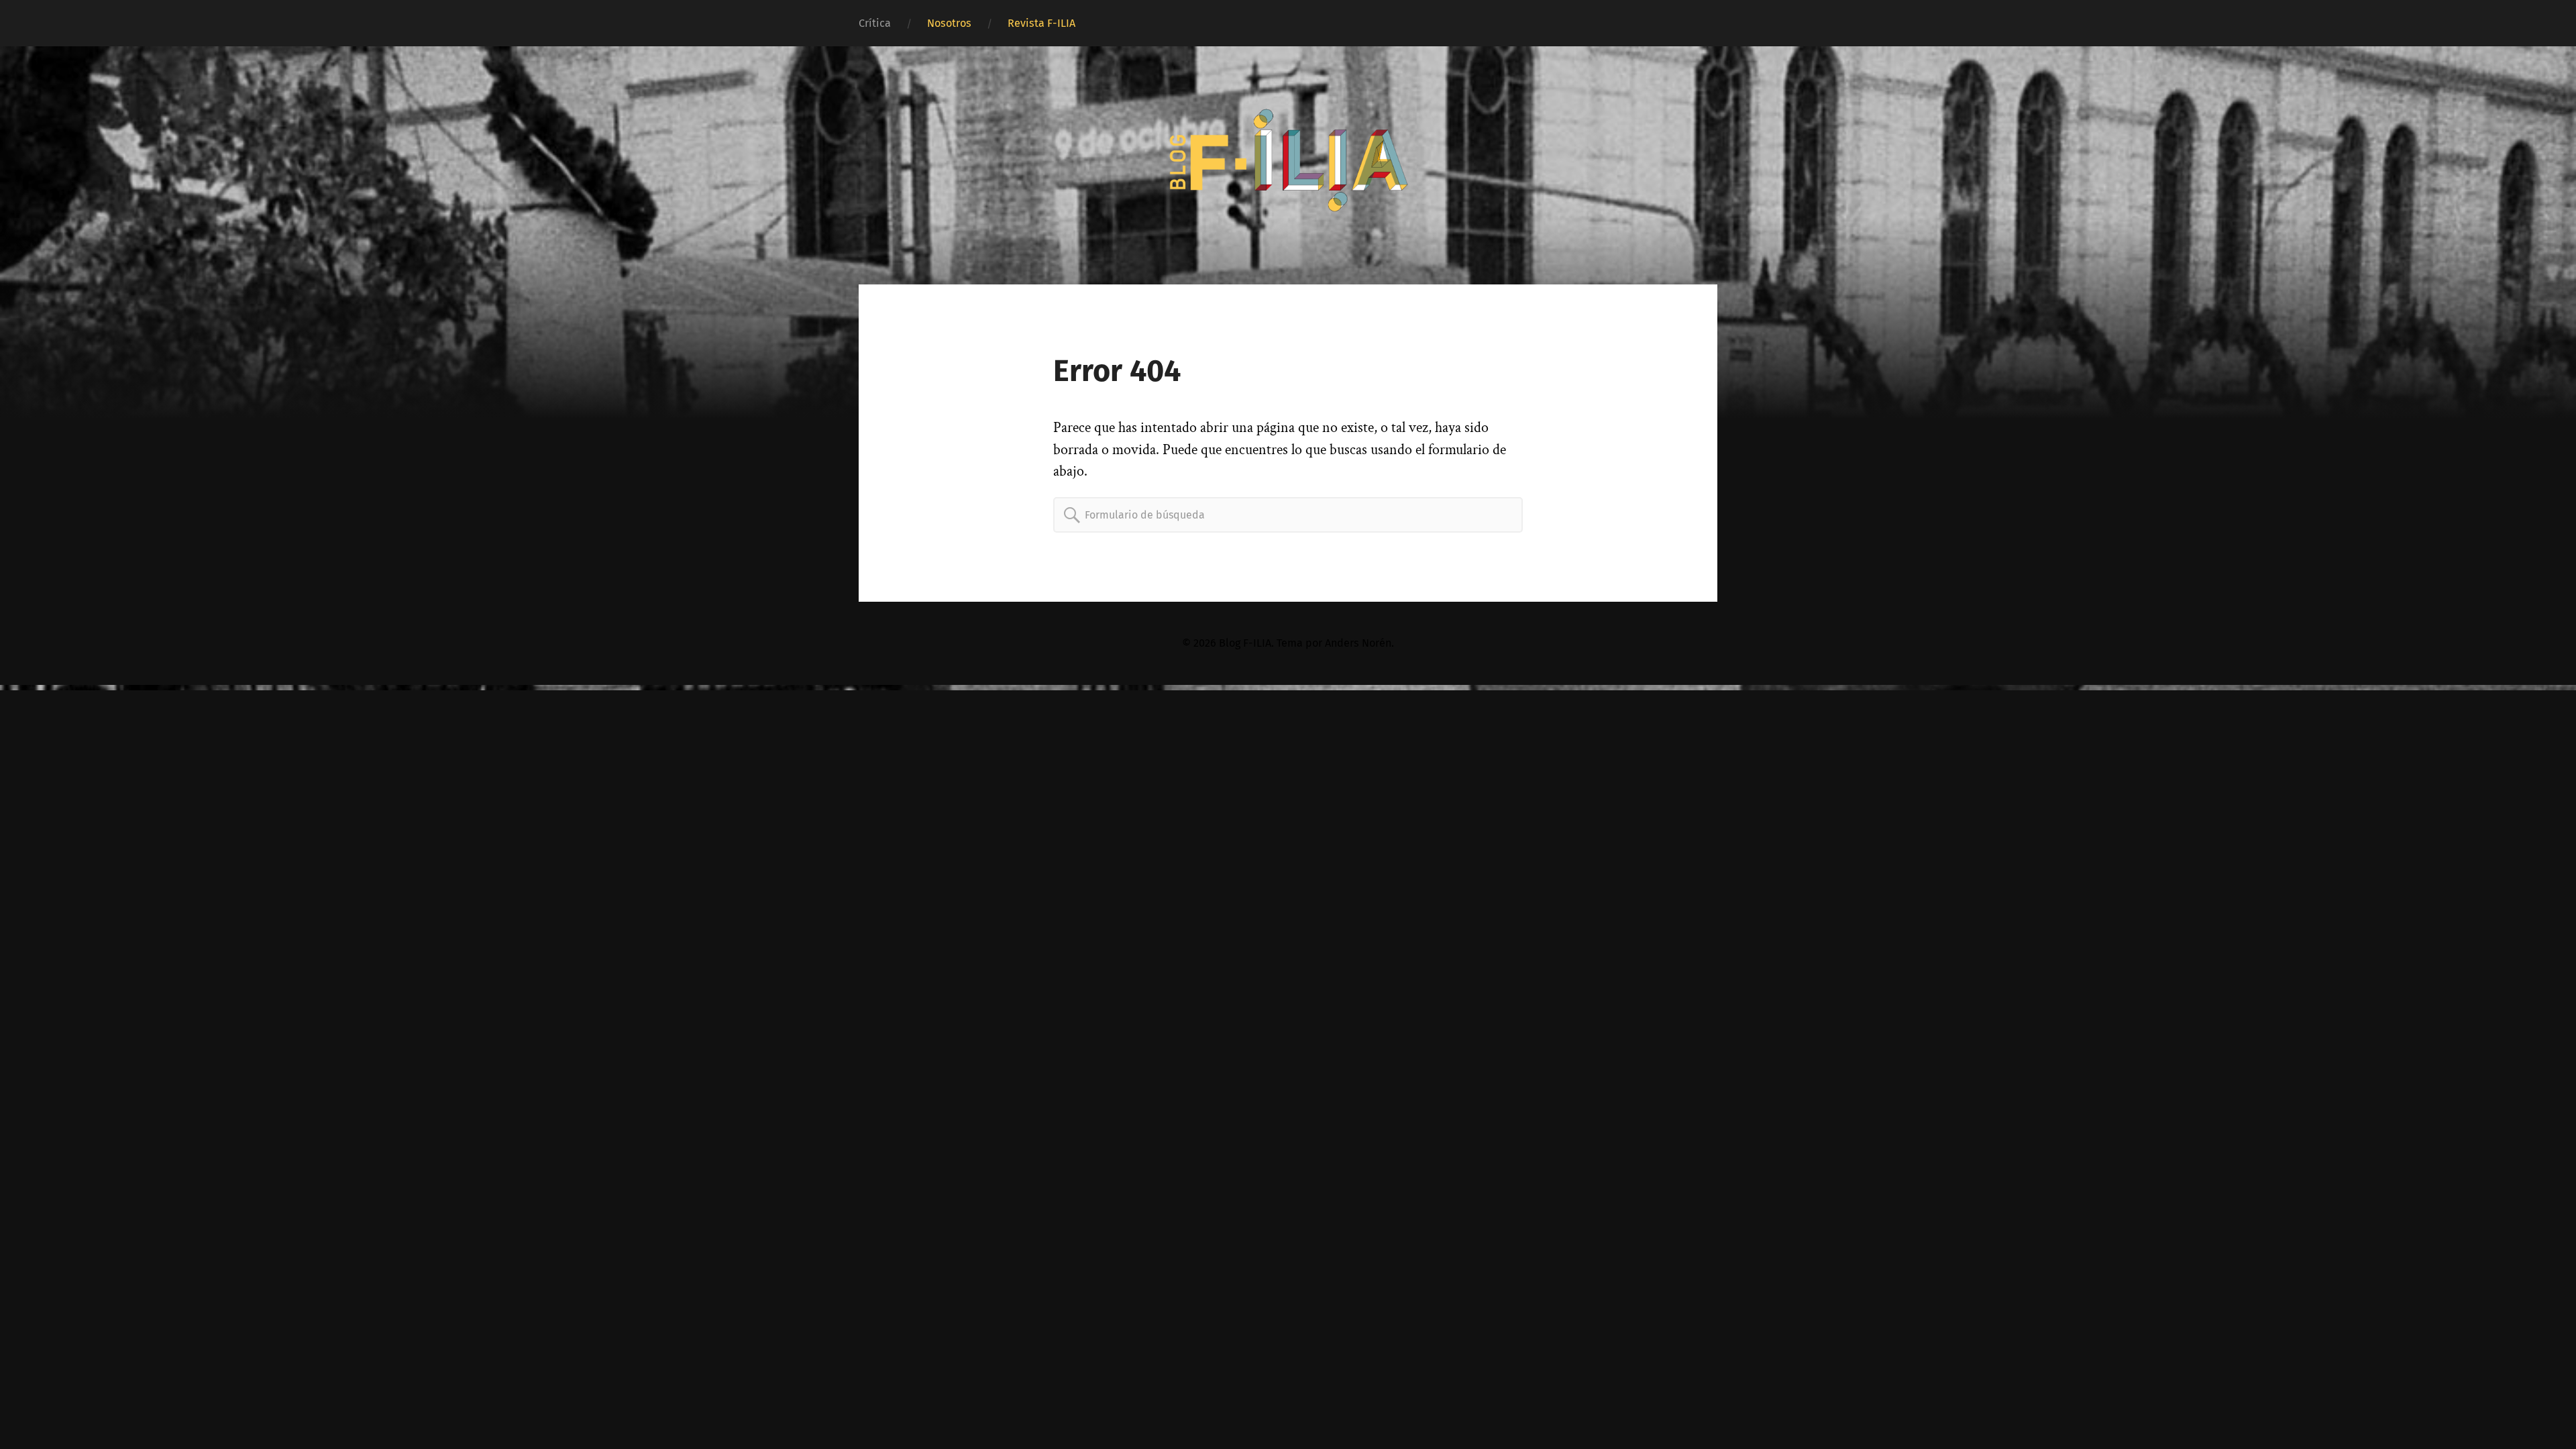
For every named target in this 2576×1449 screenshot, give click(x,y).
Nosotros (949, 23)
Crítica (875, 23)
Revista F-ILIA (1041, 23)
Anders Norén (1358, 643)
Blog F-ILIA (1245, 643)
